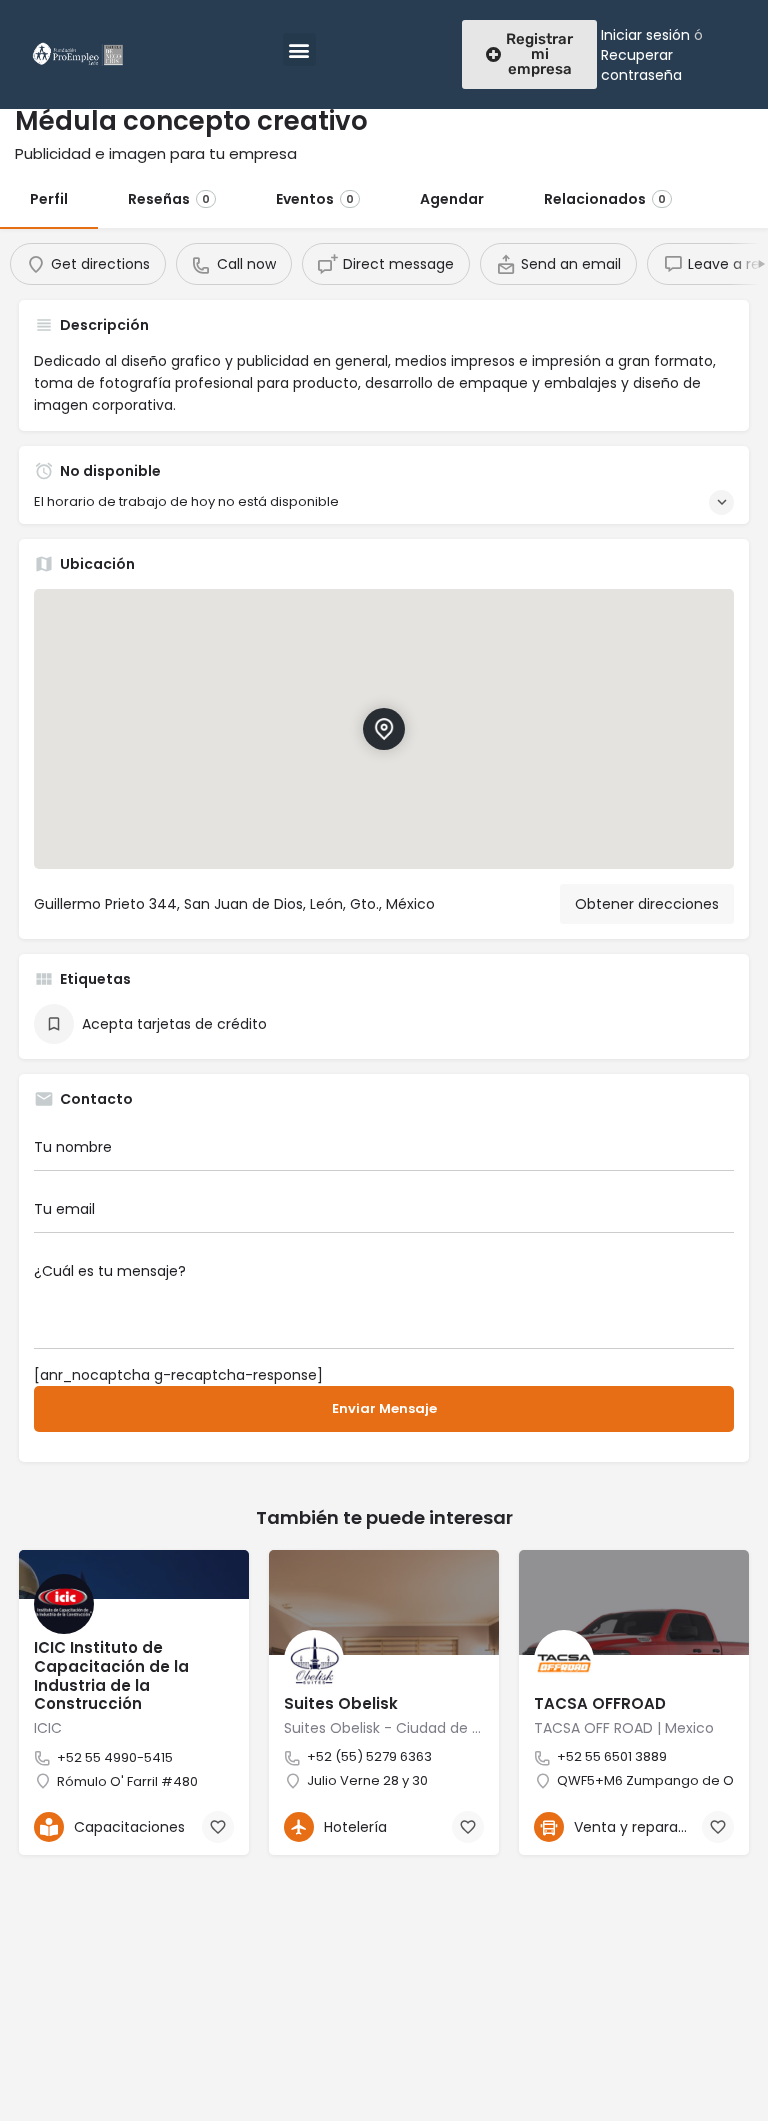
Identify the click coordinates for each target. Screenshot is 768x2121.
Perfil (49, 199)
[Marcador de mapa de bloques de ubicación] (384, 729)
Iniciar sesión (645, 35)
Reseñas (169, 199)
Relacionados (605, 199)
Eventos (315, 199)
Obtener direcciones (647, 904)
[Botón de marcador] (218, 1827)
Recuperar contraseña (641, 65)
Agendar (452, 199)
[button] (299, 49)
